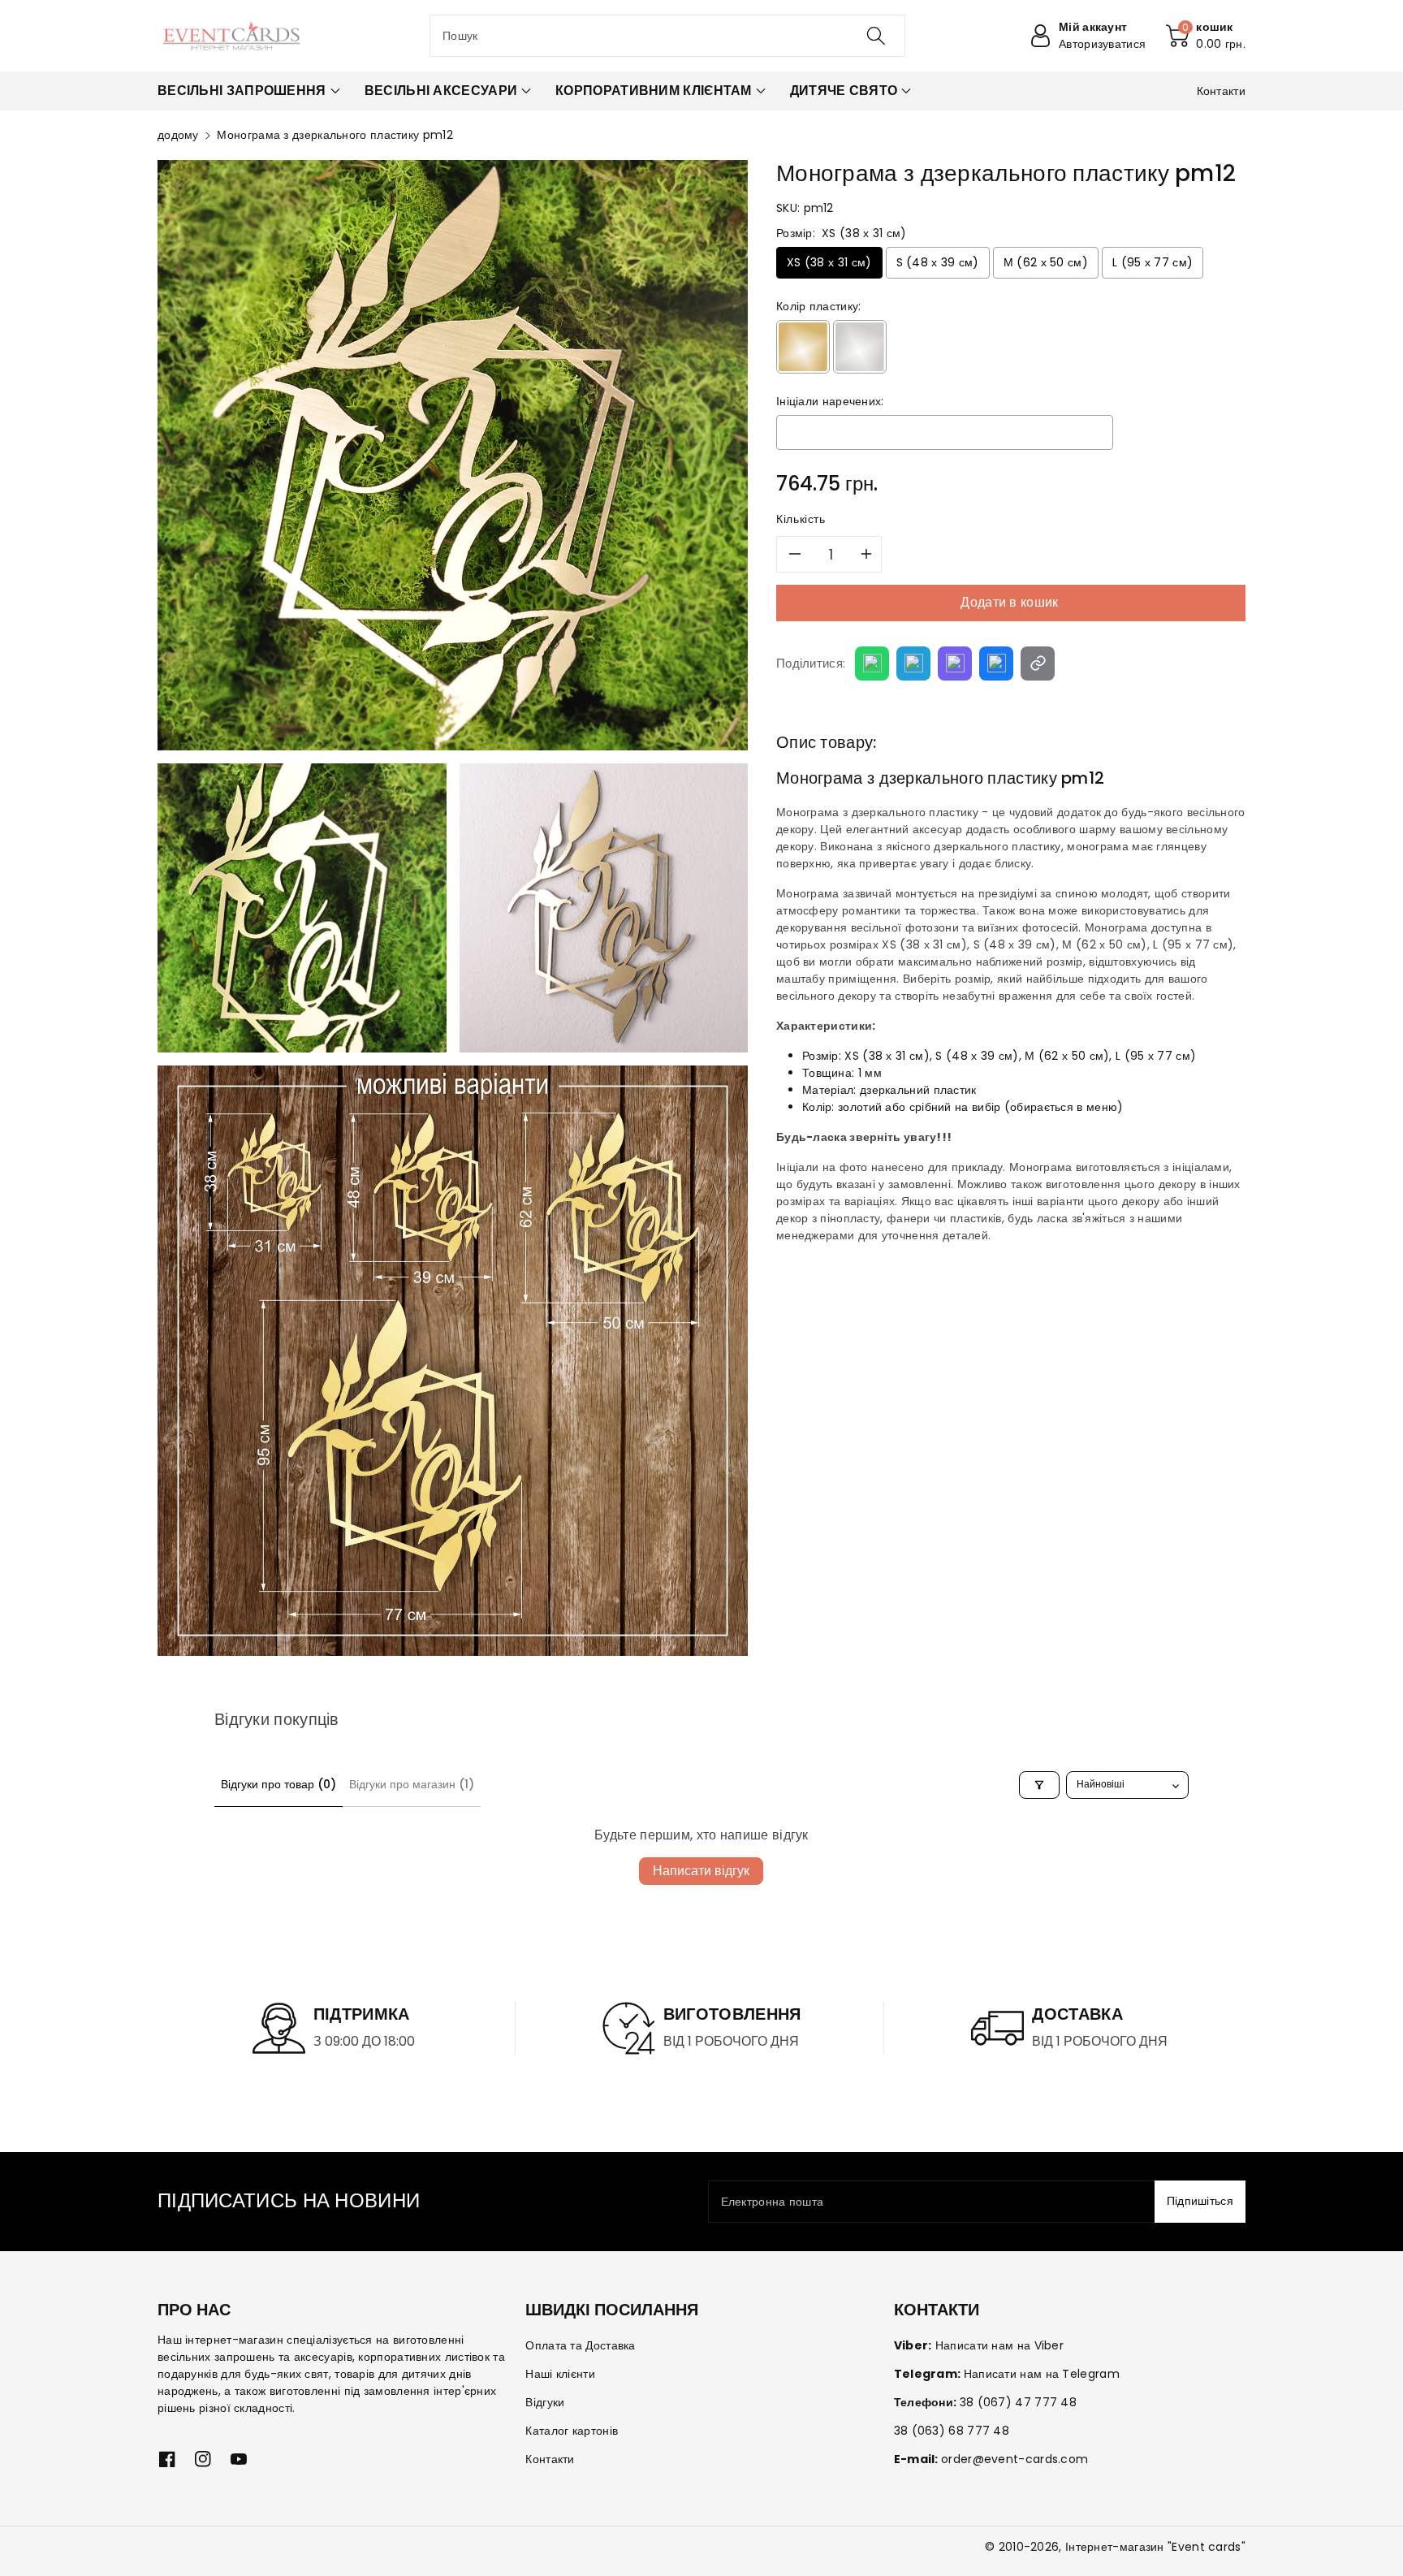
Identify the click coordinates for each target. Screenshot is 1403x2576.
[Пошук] (876, 36)
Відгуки (545, 2402)
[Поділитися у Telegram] (913, 663)
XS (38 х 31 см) (829, 262)
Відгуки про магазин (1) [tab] (412, 1784)
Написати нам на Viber (999, 2345)
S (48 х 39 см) (938, 262)
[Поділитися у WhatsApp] (872, 663)
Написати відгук (701, 1871)
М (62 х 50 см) (1046, 262)
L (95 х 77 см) (1153, 262)
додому (178, 135)
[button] (1206, 36)
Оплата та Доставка (580, 2345)
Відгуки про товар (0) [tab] (278, 1784)
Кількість (801, 519)
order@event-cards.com (1014, 2459)
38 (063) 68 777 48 (952, 2431)
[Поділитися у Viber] (955, 663)
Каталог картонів (572, 2431)
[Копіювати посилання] (1038, 663)
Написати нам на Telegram (1042, 2374)
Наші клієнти (560, 2374)
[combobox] (667, 36)
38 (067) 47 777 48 (1018, 2402)
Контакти (550, 2459)
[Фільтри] (1039, 1785)
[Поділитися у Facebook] (996, 663)
